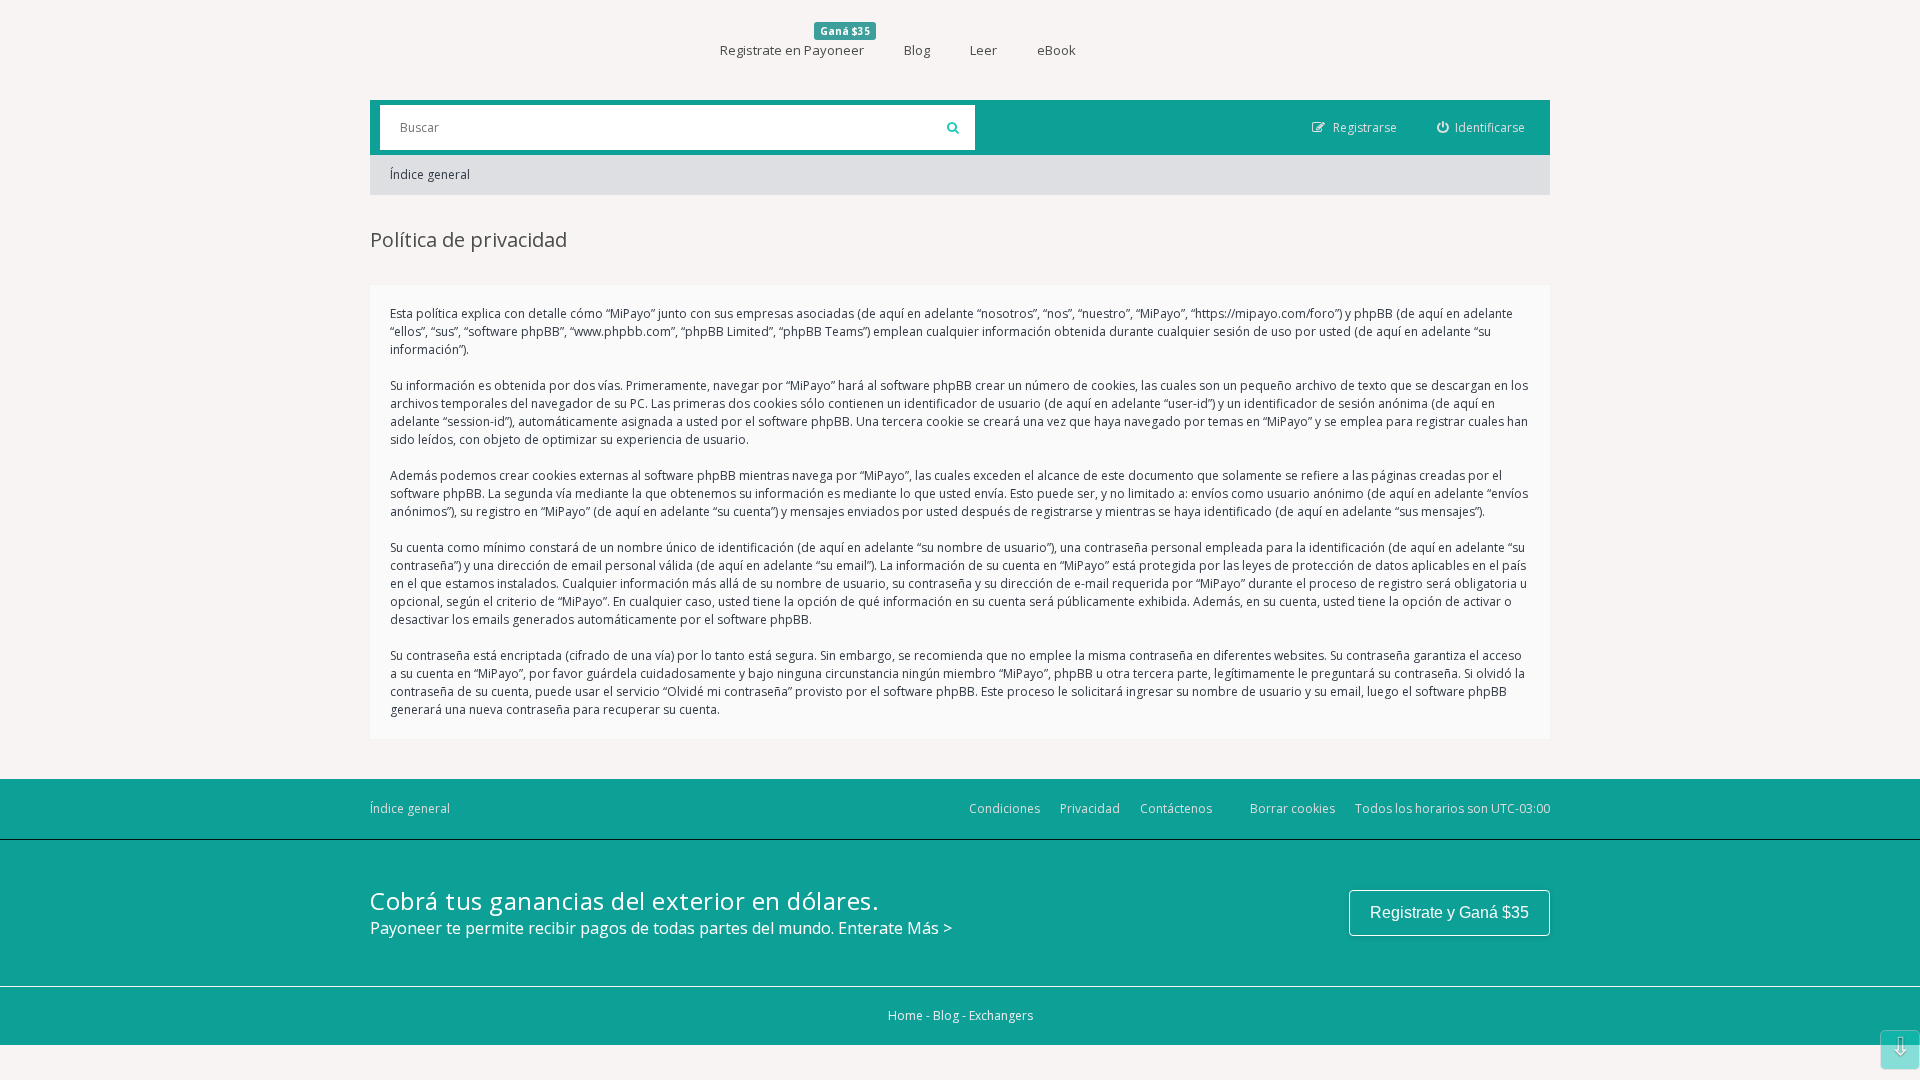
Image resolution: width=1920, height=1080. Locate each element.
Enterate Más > (895, 928)
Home (905, 1015)
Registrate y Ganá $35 (1449, 912)
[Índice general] (520, 50)
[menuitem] (1481, 127)
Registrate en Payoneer (795, 41)
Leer (983, 50)
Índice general (430, 174)
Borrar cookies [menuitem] (1292, 808)
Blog (917, 50)
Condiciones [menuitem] (1004, 808)
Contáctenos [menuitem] (1176, 808)
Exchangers (1001, 1015)
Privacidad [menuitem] (1090, 808)
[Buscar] (952, 127)
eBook (1056, 50)
